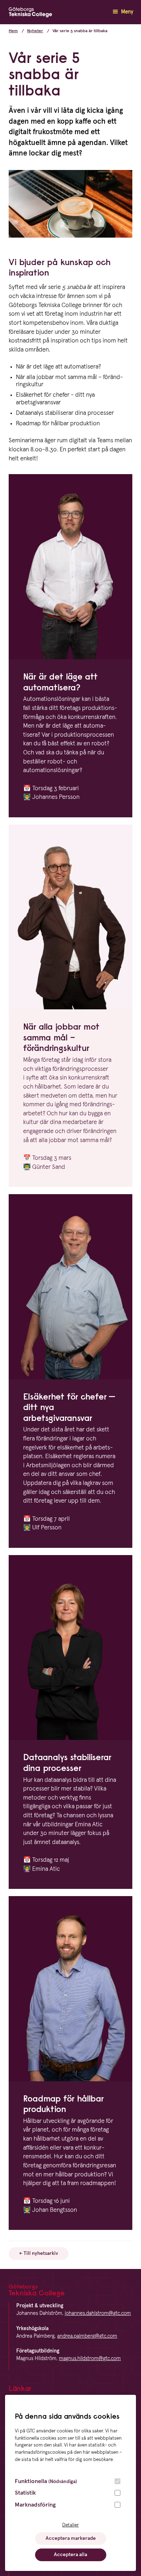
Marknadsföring (35, 2505)
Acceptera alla (70, 2555)
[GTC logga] (30, 14)
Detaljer (70, 2525)
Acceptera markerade (71, 2538)
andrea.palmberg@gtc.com (87, 2336)
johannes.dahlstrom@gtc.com (98, 2313)
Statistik (25, 2493)
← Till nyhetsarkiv (39, 2253)
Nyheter (35, 31)
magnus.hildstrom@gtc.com (90, 2359)
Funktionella (46, 2481)
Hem (13, 31)
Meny (126, 12)
